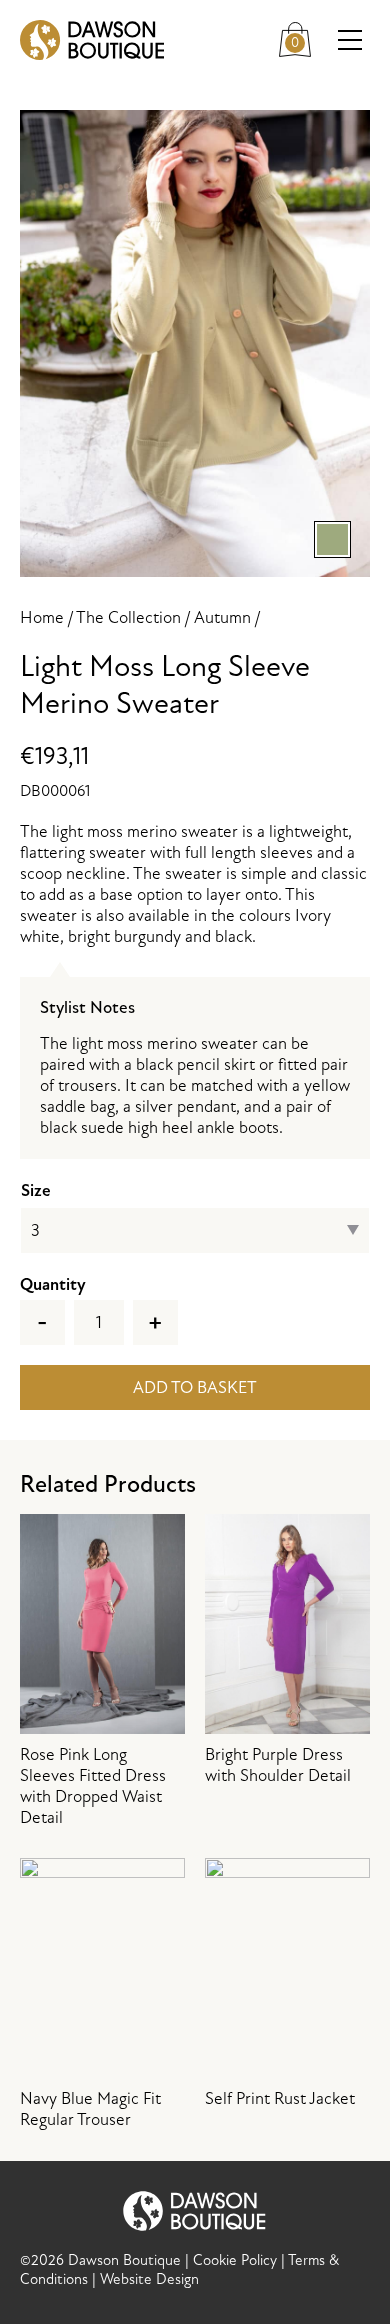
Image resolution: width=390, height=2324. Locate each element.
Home (42, 617)
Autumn (222, 617)
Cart (303, 35)
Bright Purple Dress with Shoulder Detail (278, 1765)
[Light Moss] (195, 343)
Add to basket (195, 1387)
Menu (350, 40)
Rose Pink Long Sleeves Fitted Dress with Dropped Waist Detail (93, 1786)
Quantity (53, 1284)
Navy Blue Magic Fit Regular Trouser (90, 2109)
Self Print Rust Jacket (280, 2098)
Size (36, 1190)
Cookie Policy (235, 2260)
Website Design (149, 2279)
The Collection (128, 617)
